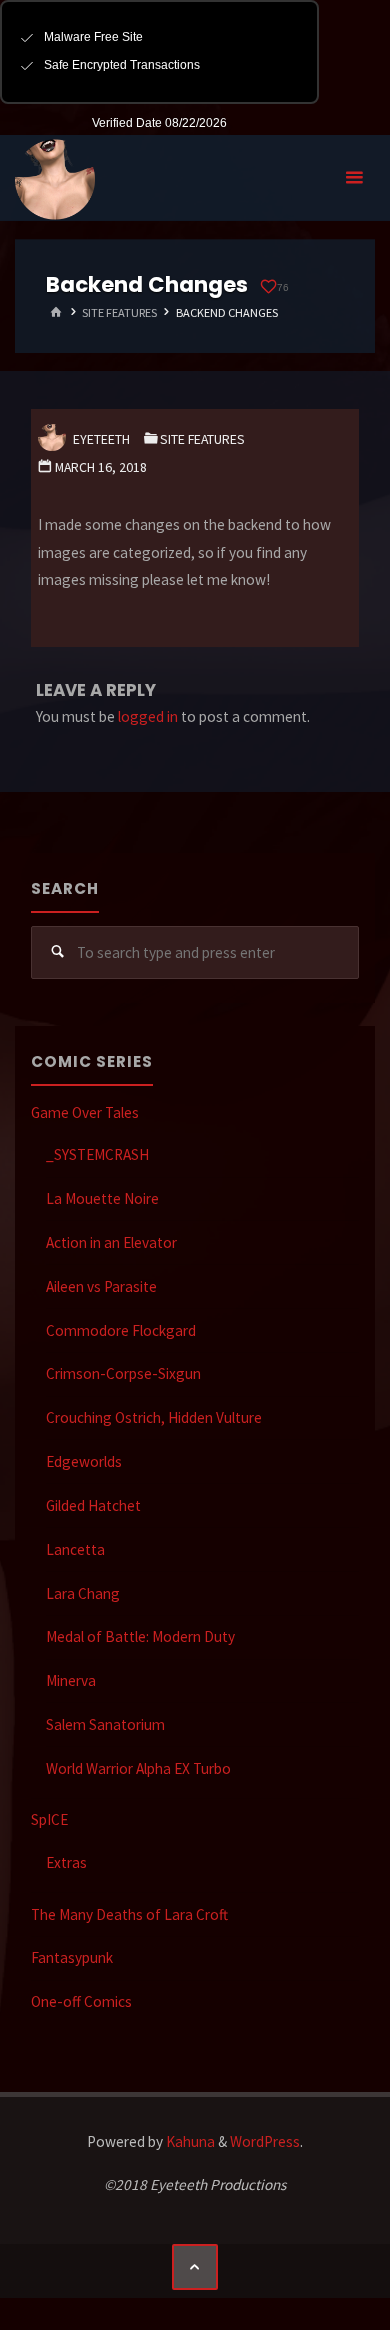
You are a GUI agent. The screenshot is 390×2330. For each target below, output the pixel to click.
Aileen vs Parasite (101, 1286)
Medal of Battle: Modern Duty (140, 1636)
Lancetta (75, 1549)
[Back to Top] (195, 2267)
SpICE (49, 1819)
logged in (148, 716)
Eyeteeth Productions (55, 179)
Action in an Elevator (111, 1242)
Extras (66, 1862)
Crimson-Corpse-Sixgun (123, 1373)
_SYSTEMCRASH (97, 1154)
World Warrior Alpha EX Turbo (138, 1768)
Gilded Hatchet (93, 1505)
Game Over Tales (85, 1112)
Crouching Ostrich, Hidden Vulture (154, 1417)
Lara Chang (83, 1593)
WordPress (265, 2141)
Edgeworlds (84, 1461)
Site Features (119, 312)
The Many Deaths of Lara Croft (129, 1914)
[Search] (58, 953)
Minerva (71, 1680)
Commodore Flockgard (121, 1330)
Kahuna (189, 2141)
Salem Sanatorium (105, 1724)
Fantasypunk (72, 1957)
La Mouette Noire (102, 1198)
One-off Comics (81, 2001)
